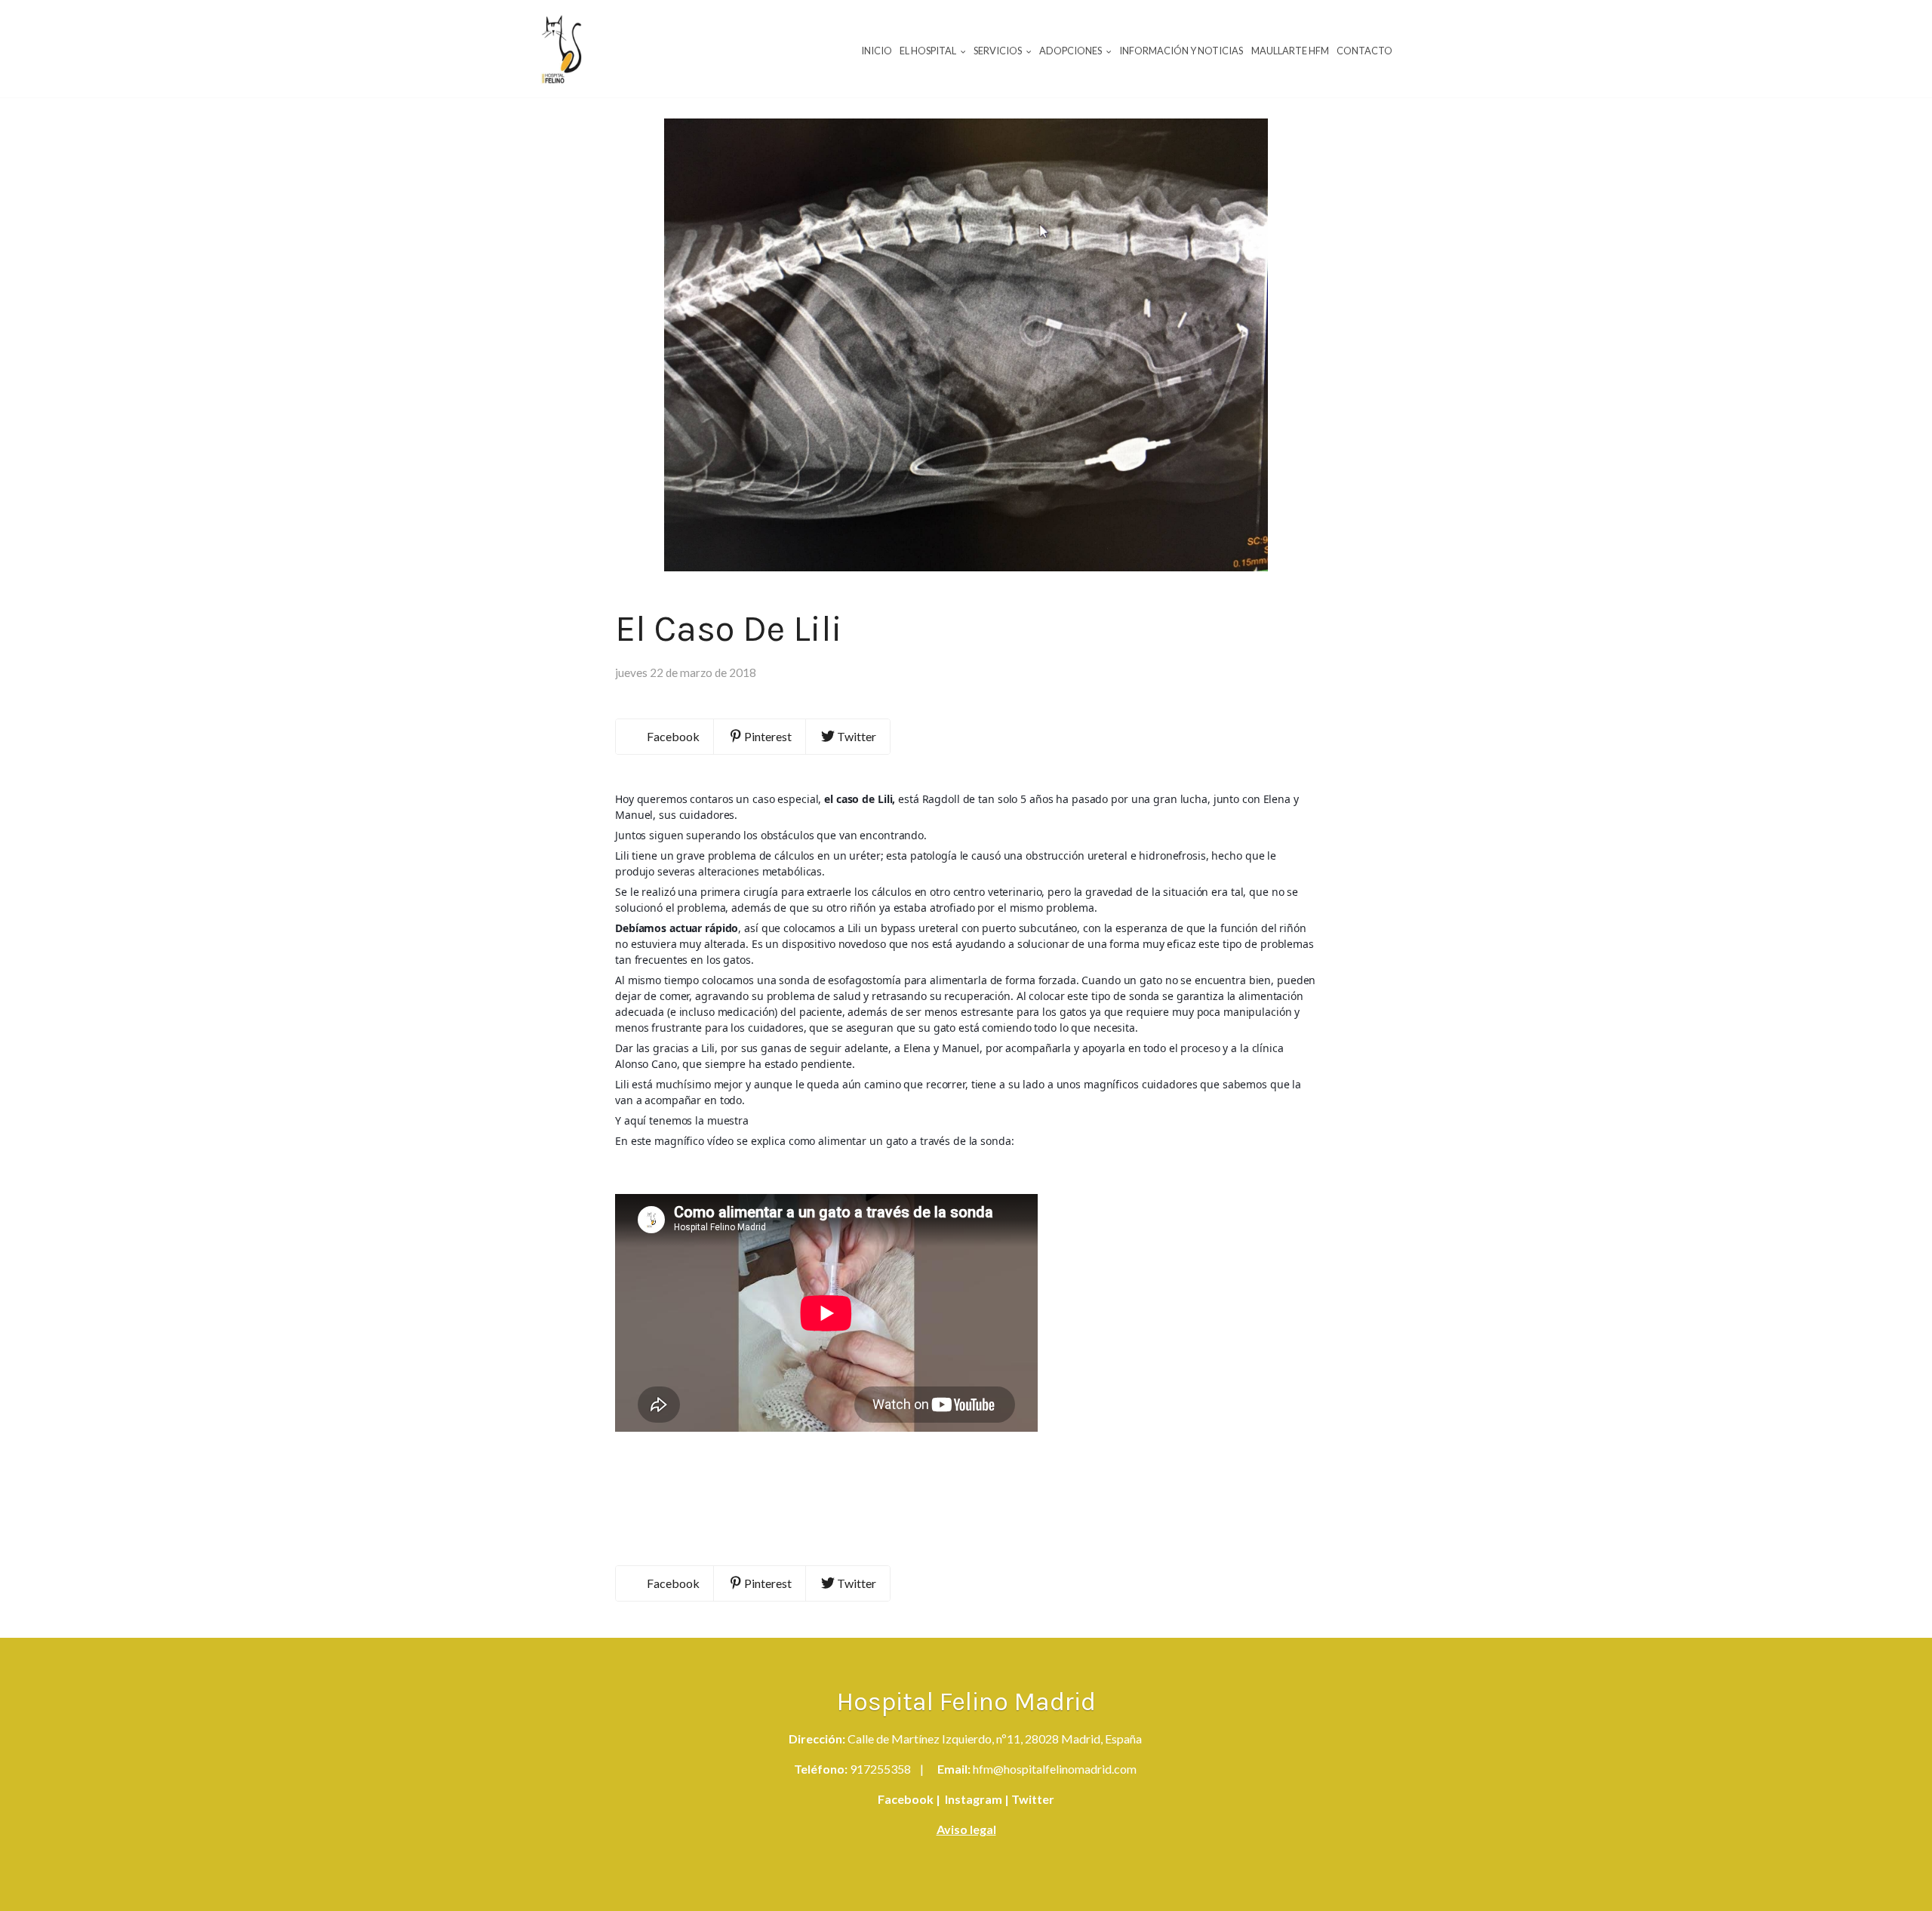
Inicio (877, 51)
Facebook (906, 1799)
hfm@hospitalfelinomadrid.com (1055, 1769)
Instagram (972, 1799)
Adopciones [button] (1071, 51)
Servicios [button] (998, 51)
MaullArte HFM (1290, 51)
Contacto (1364, 51)
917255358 (880, 1769)
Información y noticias (1181, 51)
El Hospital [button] (929, 51)
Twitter (1032, 1799)
